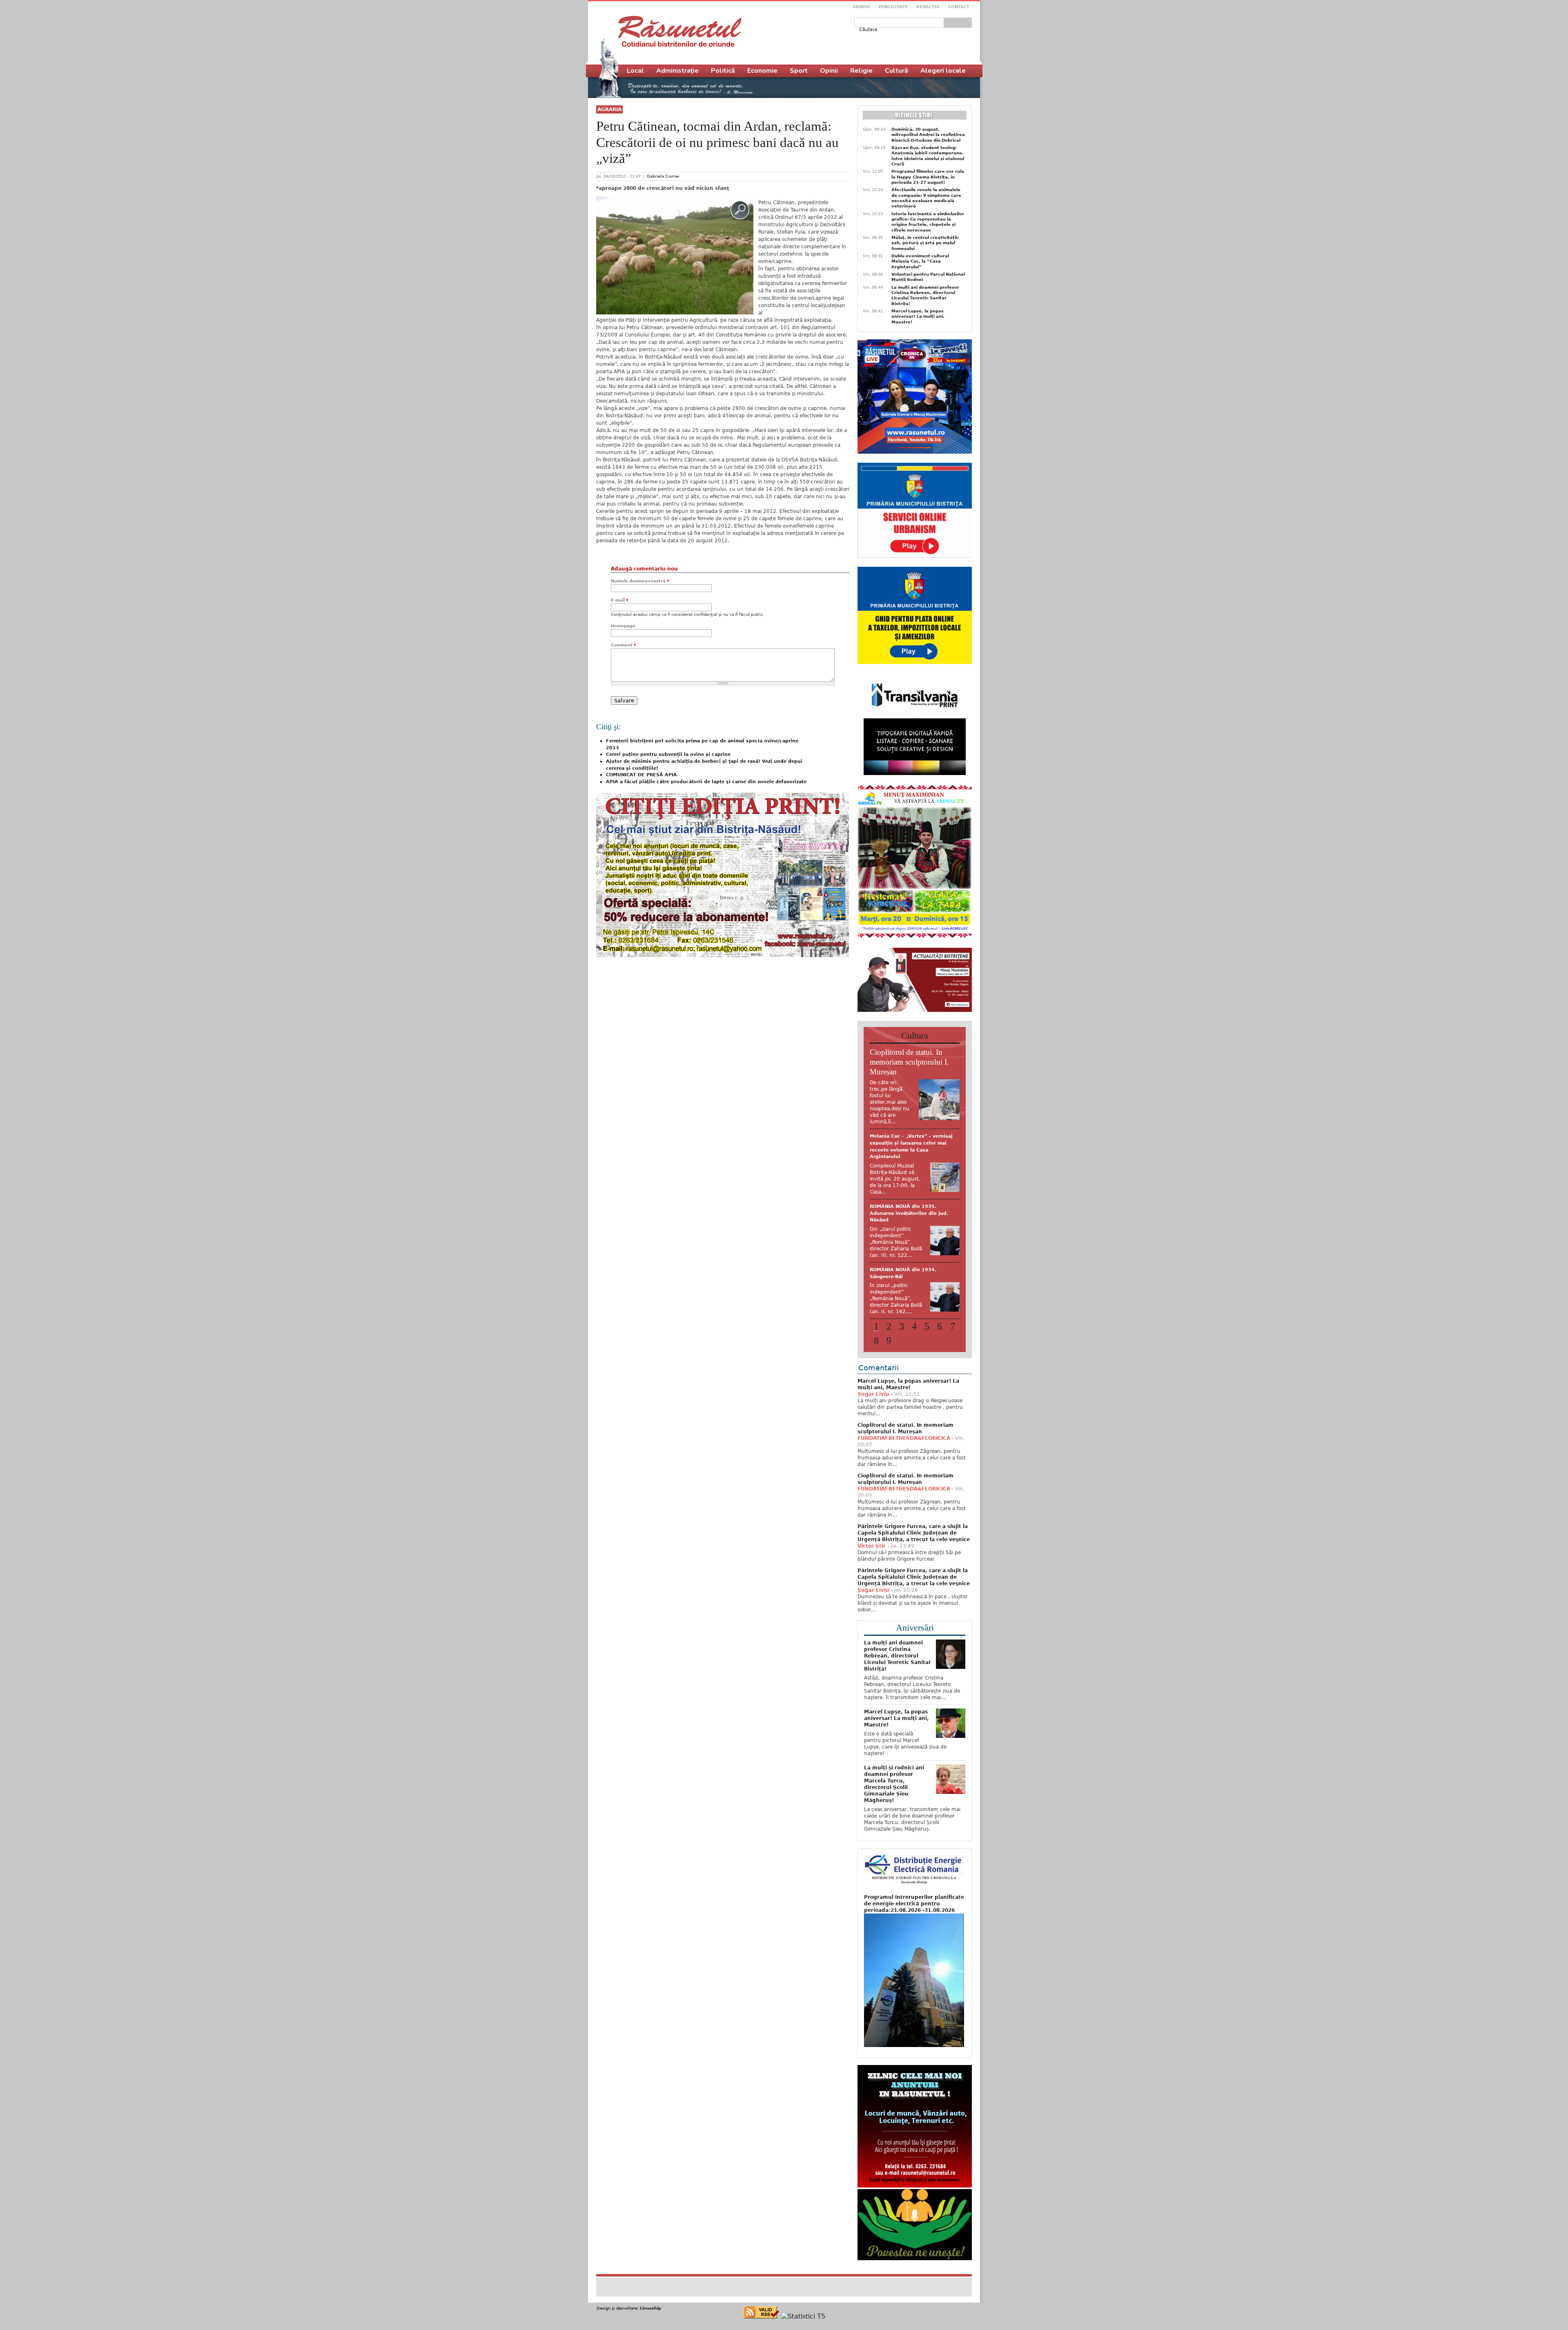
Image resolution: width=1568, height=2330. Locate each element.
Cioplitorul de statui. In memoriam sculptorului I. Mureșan (909, 1062)
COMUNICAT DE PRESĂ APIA (641, 775)
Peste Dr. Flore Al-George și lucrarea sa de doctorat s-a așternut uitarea (905, 1143)
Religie (861, 71)
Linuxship (650, 2300)
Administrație (677, 71)
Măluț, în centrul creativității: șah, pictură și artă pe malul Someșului (925, 243)
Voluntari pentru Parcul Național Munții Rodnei (928, 277)
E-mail (619, 600)
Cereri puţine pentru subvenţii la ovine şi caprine (668, 754)
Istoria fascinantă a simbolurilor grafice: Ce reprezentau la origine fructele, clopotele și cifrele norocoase (928, 222)
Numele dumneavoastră (640, 581)
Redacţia (928, 7)
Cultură (896, 71)
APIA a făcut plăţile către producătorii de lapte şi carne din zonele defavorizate (706, 782)
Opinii (829, 71)
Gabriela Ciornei (663, 176)
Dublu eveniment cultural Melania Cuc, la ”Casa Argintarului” (920, 261)
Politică (723, 71)
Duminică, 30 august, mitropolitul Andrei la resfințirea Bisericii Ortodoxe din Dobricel (928, 135)
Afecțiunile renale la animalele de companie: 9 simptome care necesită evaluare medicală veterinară (926, 198)
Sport (799, 71)
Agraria (609, 109)
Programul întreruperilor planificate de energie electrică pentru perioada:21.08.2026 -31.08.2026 (914, 1895)
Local (635, 71)
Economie (762, 71)
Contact (959, 7)
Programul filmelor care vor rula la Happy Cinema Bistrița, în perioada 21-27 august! (928, 177)
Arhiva (861, 7)
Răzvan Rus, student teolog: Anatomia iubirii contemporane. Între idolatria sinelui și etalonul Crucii (928, 156)
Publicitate (893, 7)
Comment (623, 645)
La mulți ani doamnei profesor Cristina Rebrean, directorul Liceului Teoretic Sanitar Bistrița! (925, 295)
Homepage (623, 626)
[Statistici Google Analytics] (803, 2308)
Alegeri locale (943, 71)
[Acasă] (680, 31)
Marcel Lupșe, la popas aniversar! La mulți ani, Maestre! (918, 316)
